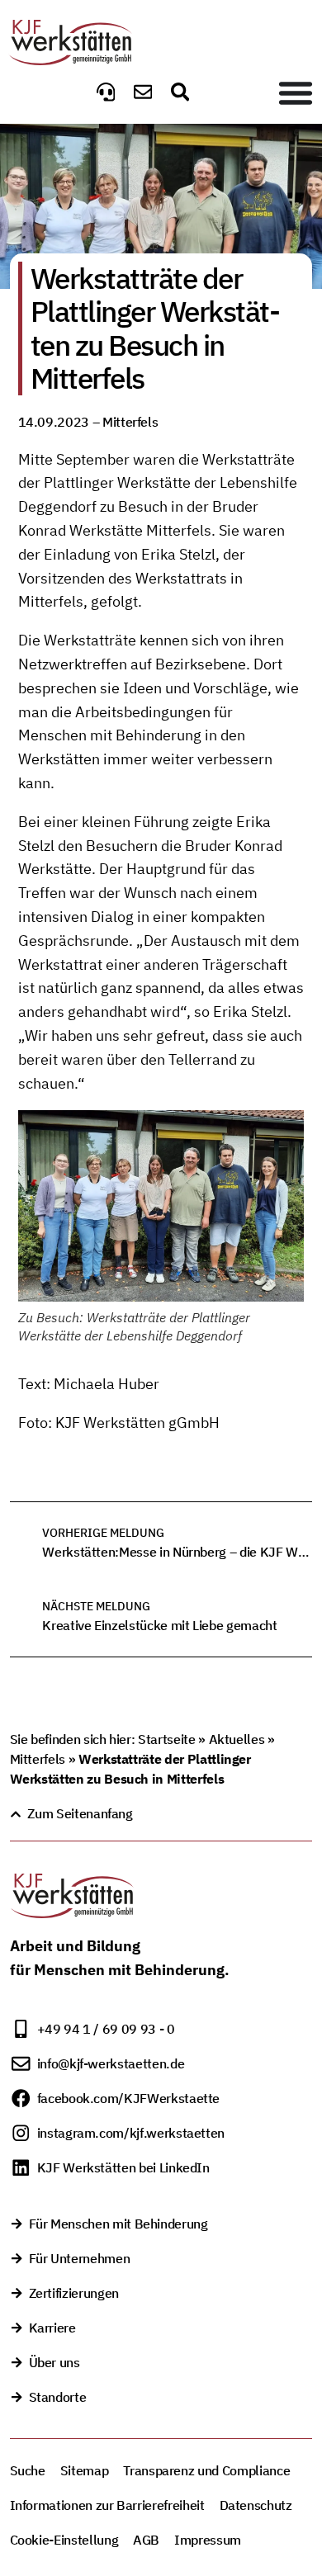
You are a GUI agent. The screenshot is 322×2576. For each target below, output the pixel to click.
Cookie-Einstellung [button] (64, 2540)
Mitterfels (38, 1759)
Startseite (166, 1739)
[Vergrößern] (282, 1132)
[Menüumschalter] (296, 92)
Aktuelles (237, 1739)
